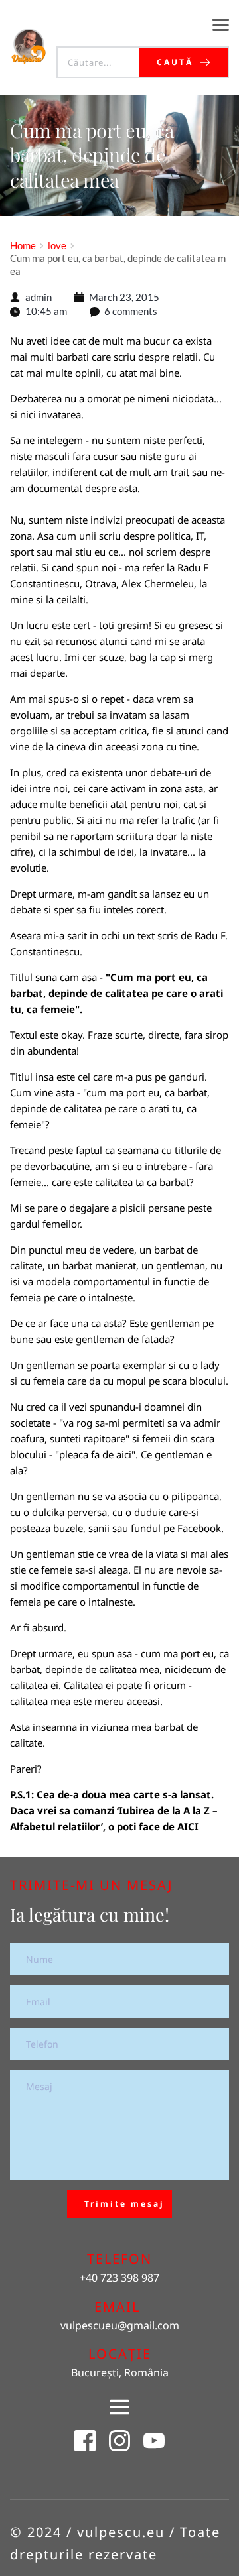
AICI (188, 1826)
